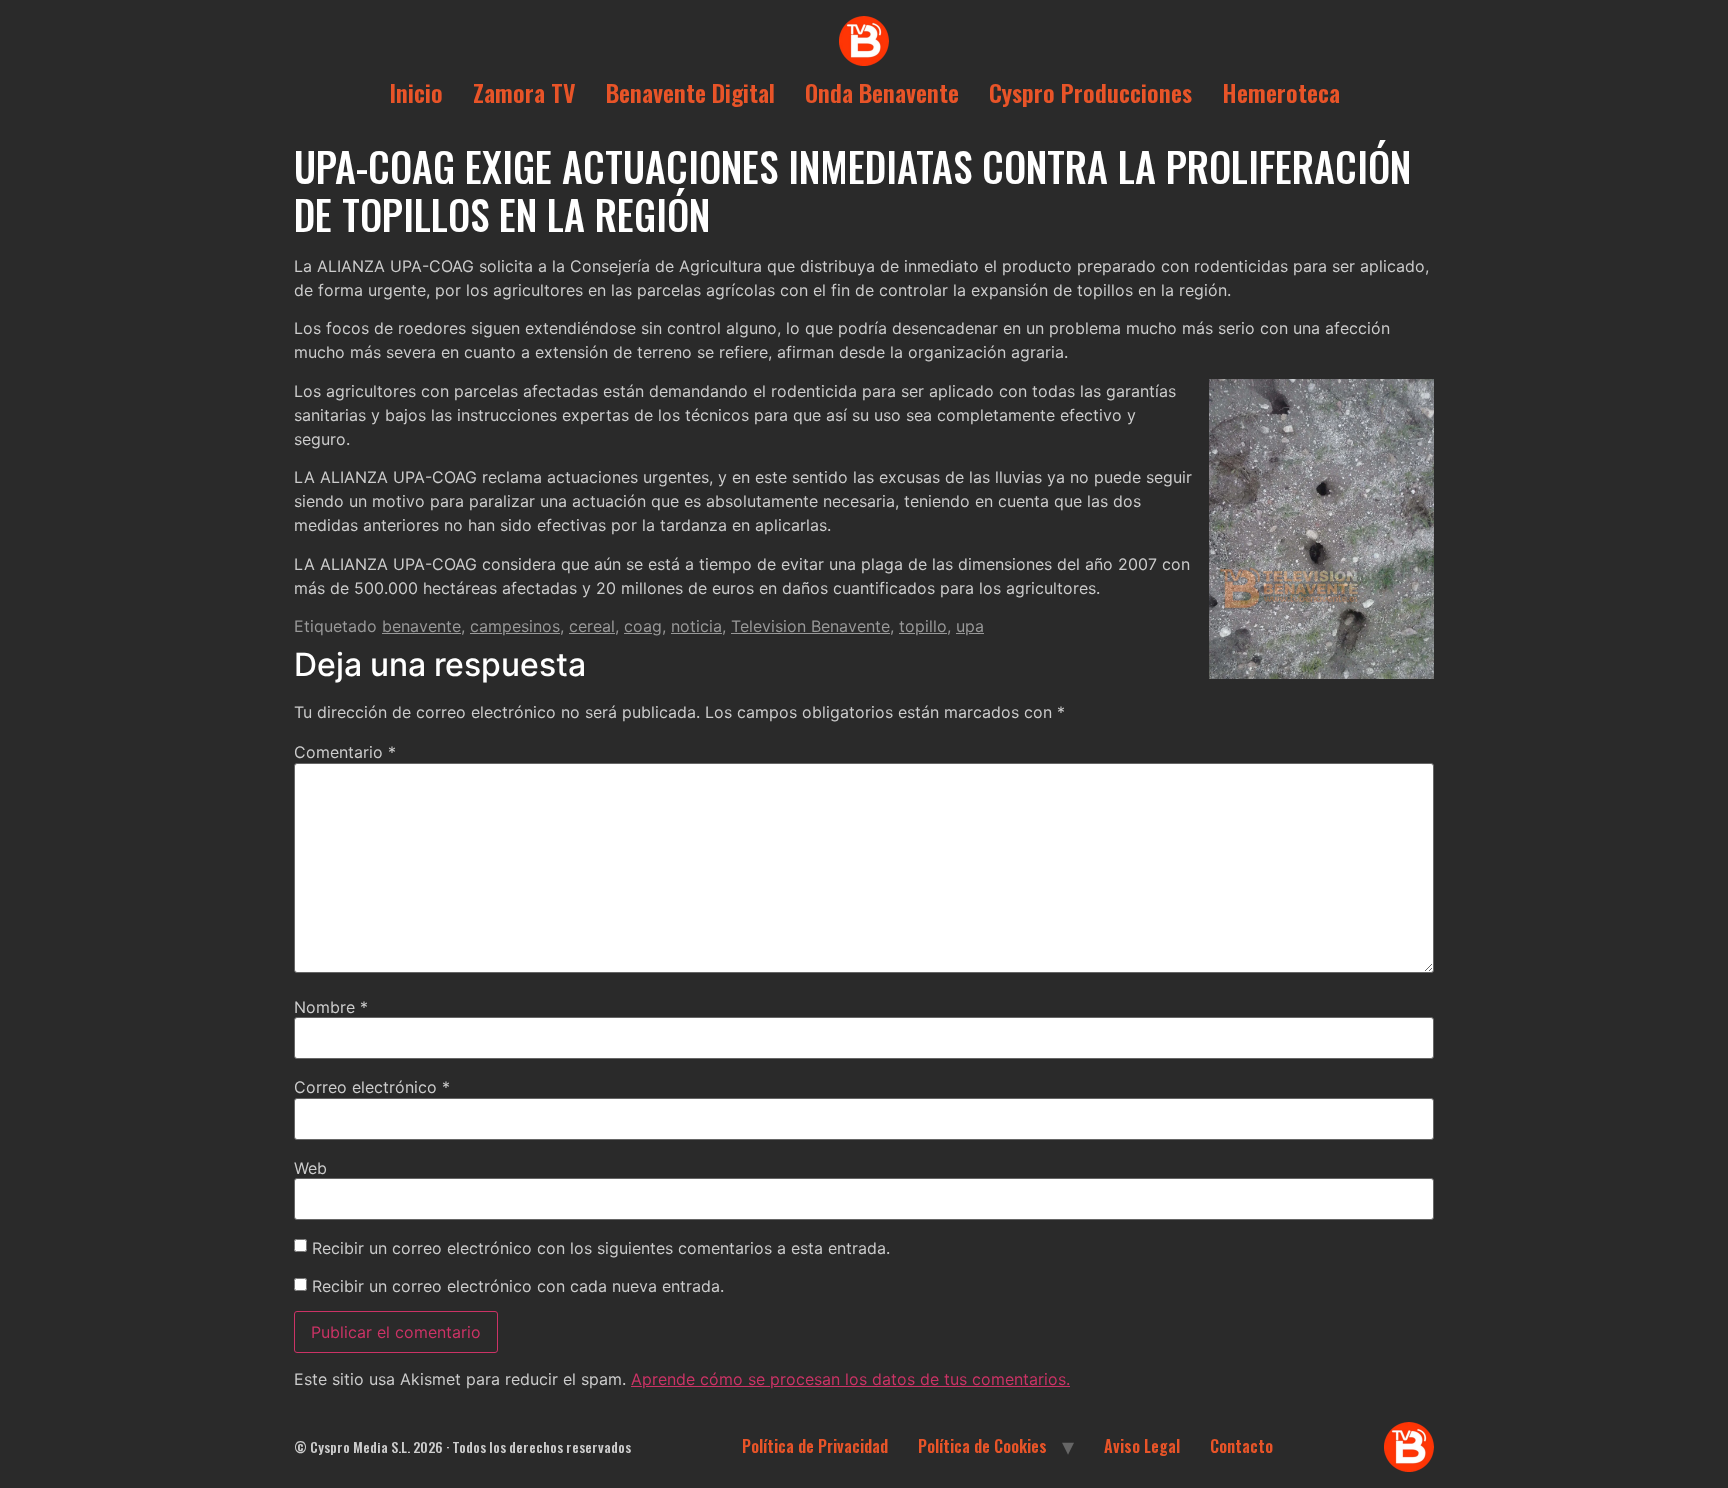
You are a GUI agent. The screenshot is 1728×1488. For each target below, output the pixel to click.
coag (643, 626)
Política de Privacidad (815, 1446)
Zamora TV (524, 92)
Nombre (331, 1007)
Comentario (345, 752)
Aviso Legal (1142, 1446)
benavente (421, 626)
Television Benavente (810, 626)
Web (310, 1168)
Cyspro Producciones (1090, 92)
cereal (592, 626)
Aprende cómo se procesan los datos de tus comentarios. (850, 1379)
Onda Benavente (882, 92)
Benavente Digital (690, 92)
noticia (696, 626)
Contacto (1241, 1446)
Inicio (416, 92)
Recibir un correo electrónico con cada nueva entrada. (518, 1286)
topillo (923, 626)
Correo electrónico (372, 1087)
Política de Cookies (982, 1446)
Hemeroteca (1281, 92)
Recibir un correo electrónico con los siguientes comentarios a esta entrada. (601, 1248)
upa (970, 626)
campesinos (515, 626)
